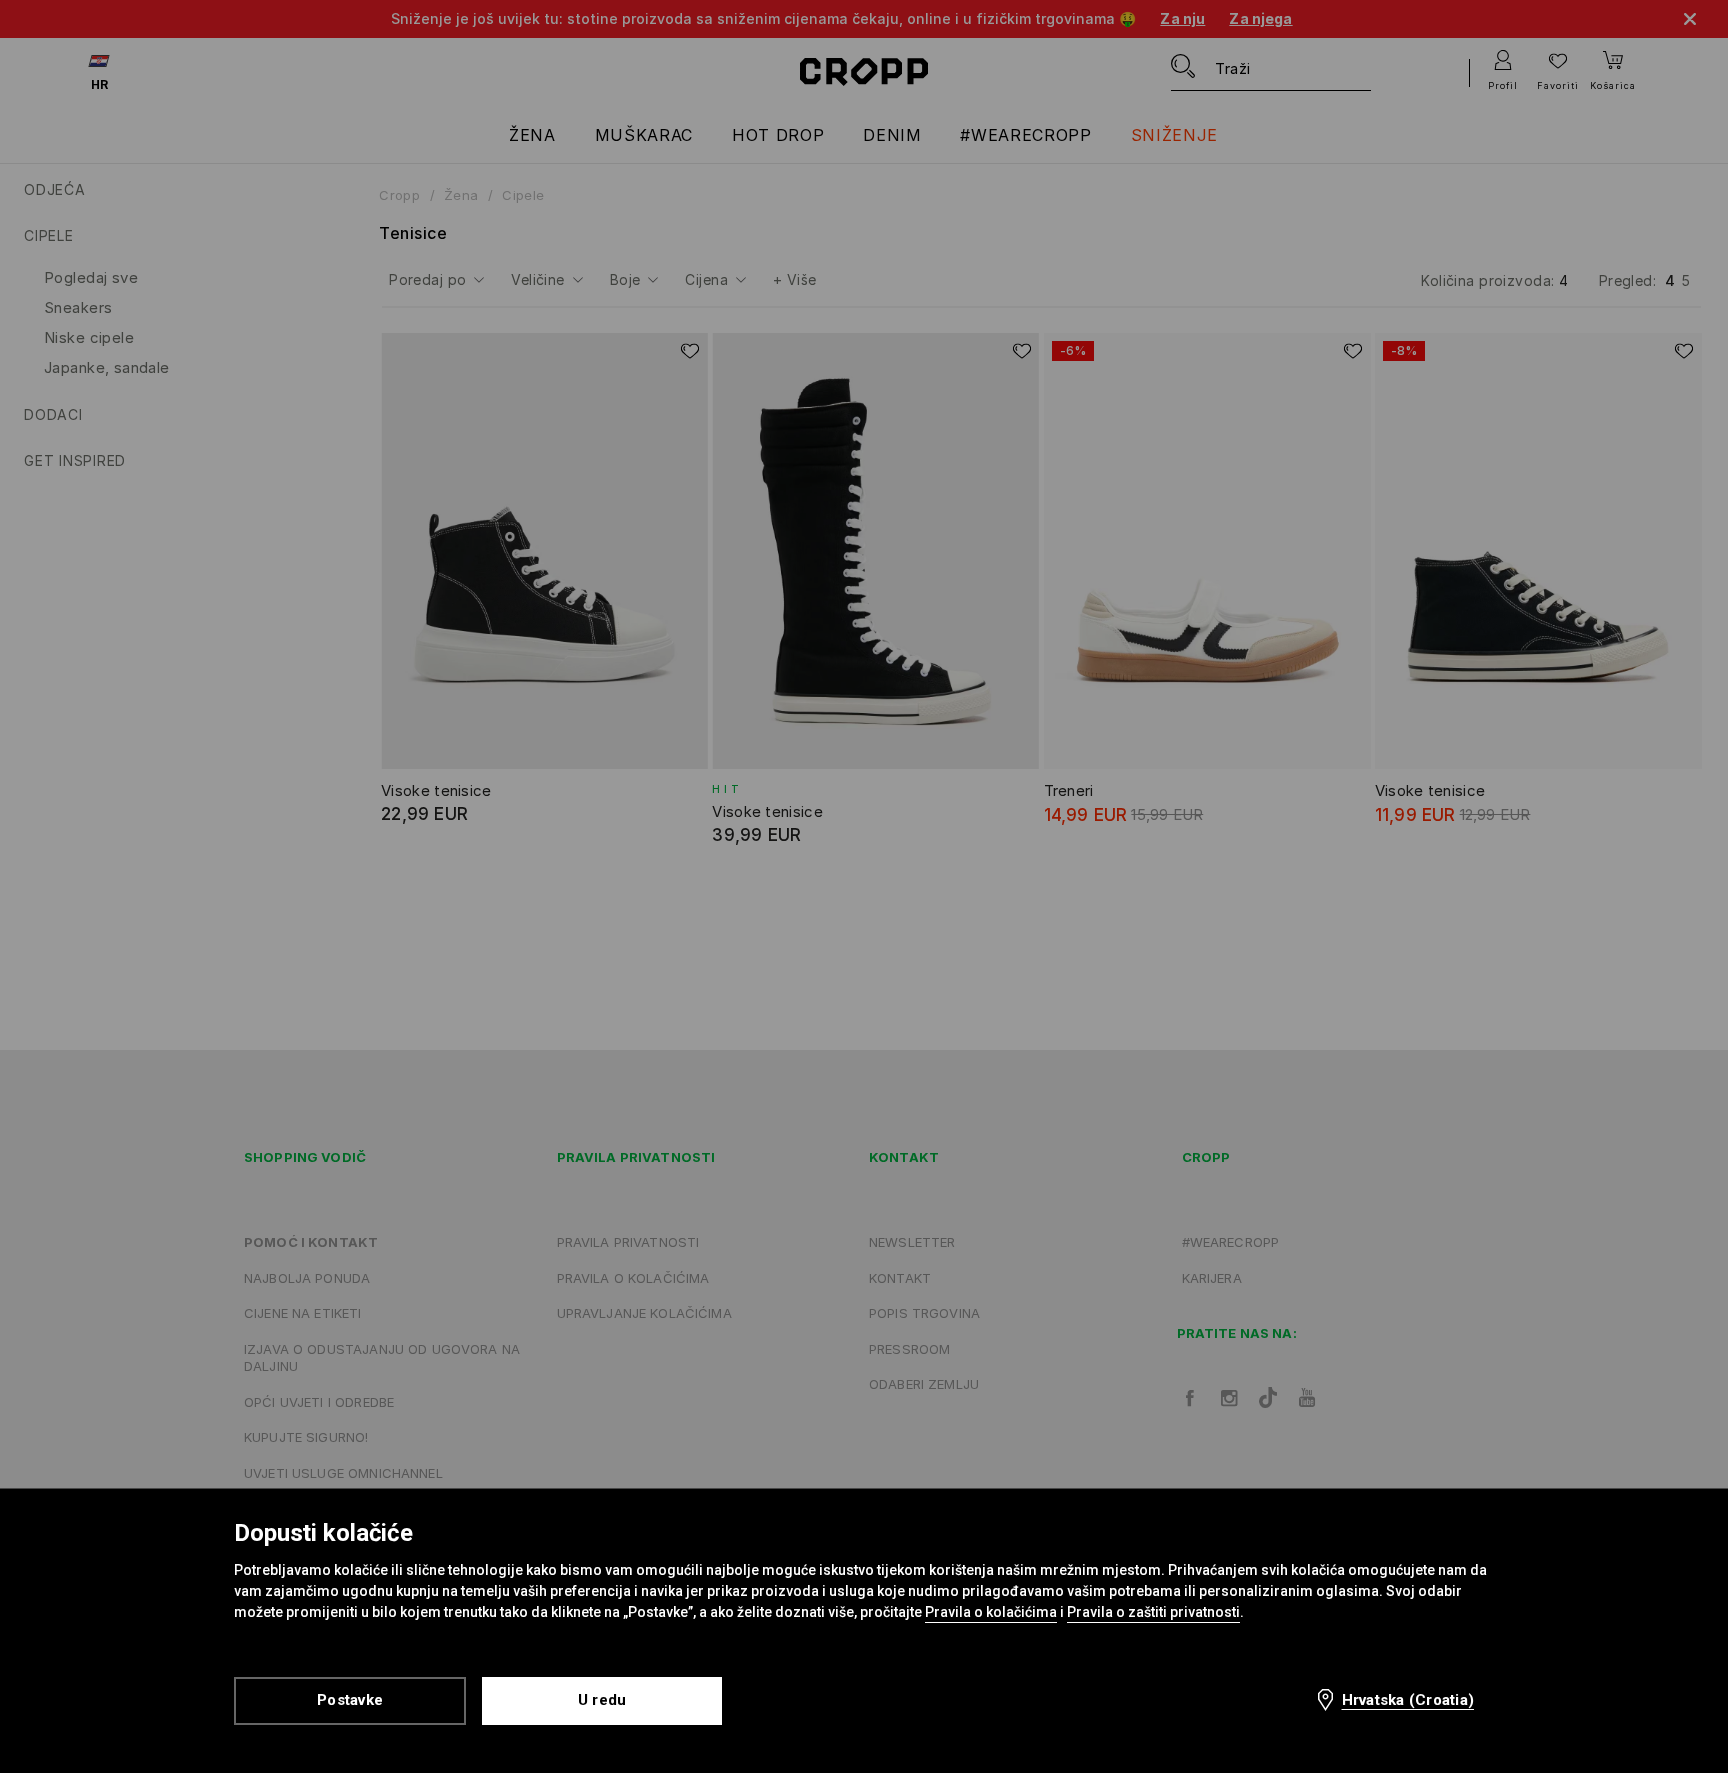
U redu (602, 1700)
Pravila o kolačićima (991, 1612)
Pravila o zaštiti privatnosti (1153, 1612)
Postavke (350, 1700)
